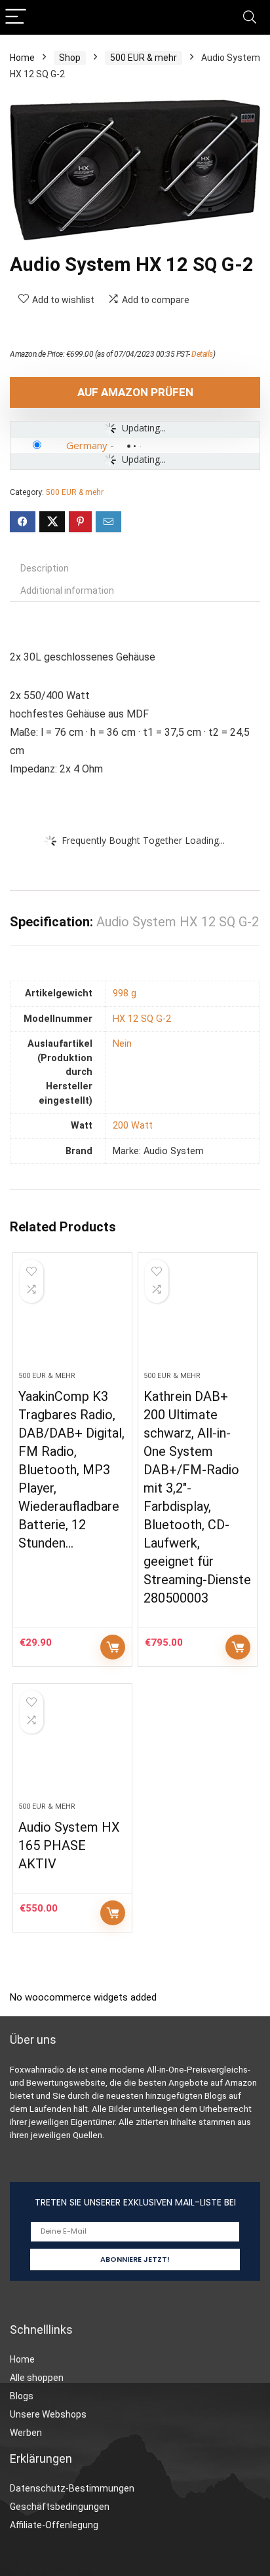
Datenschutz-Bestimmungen (72, 2488)
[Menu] (16, 17)
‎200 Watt (133, 1126)
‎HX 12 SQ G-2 (142, 1019)
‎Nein (122, 1044)
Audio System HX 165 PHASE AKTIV (69, 1845)
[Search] (250, 17)
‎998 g (125, 993)
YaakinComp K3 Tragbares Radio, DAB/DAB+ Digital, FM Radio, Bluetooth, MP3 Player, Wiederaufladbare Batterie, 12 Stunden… (71, 1470)
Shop (70, 58)
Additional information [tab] (67, 590)
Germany (87, 445)
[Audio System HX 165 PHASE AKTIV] (72, 1748)
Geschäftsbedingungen (60, 2507)
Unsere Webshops (48, 2414)
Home (22, 58)
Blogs (22, 2396)
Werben (26, 2433)
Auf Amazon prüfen (135, 392)
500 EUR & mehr (144, 58)
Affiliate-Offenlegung (54, 2525)
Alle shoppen (37, 2378)
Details (202, 354)
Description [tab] (45, 568)
